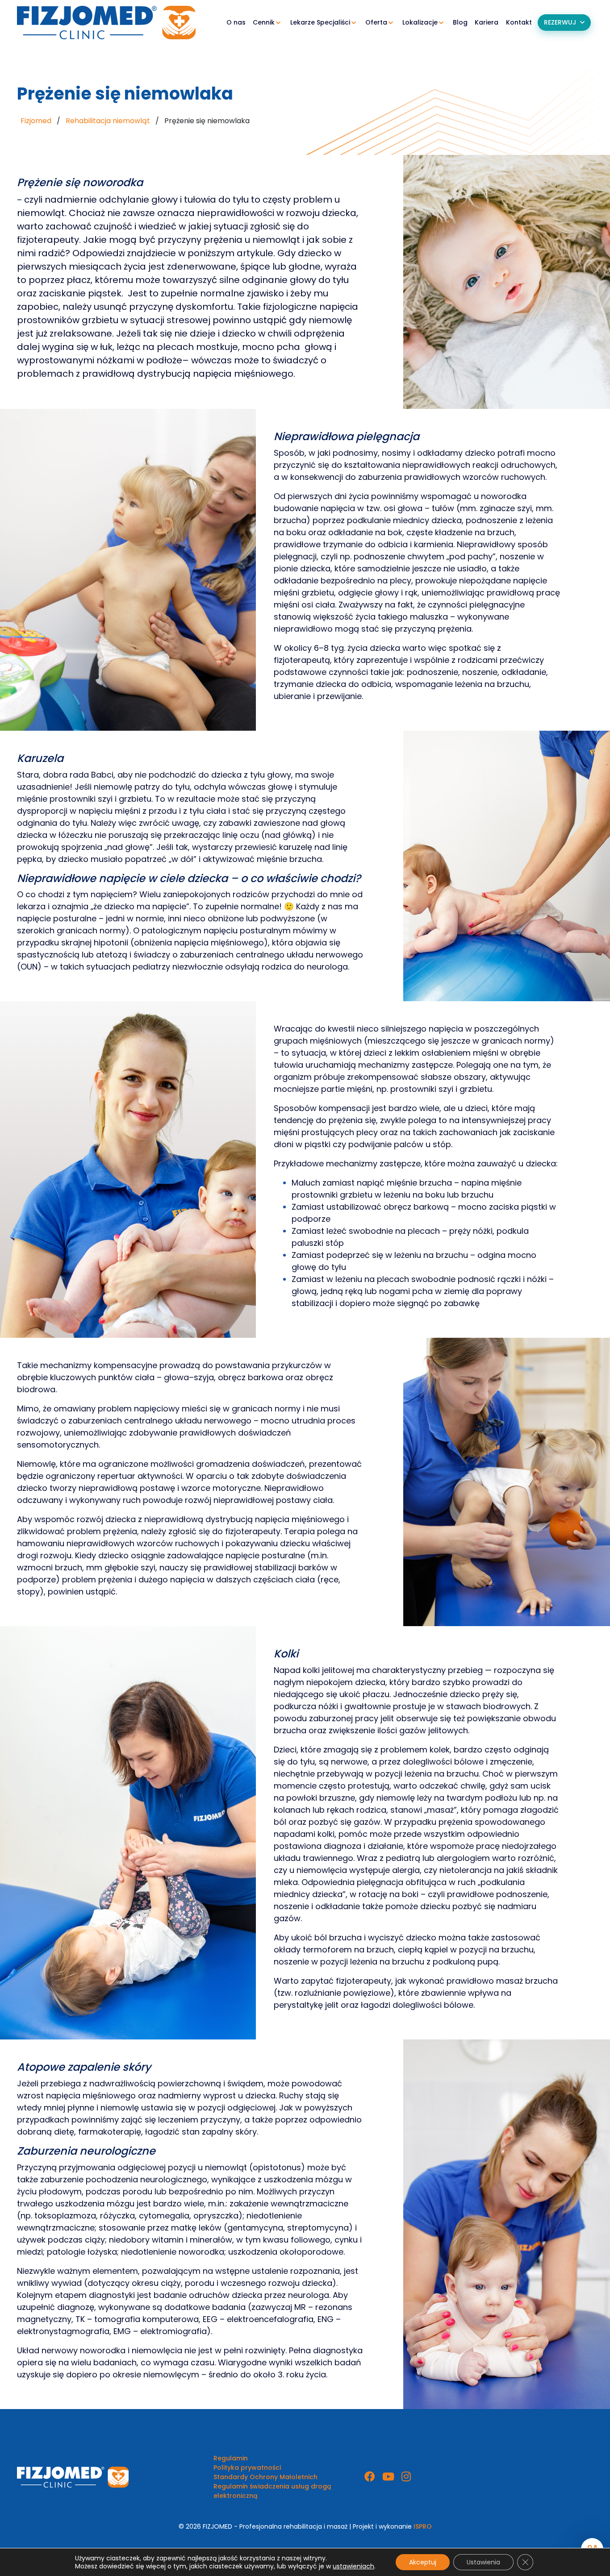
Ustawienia (483, 2562)
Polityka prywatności (247, 2468)
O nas (236, 22)
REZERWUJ (560, 22)
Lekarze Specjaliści (320, 22)
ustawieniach (353, 2566)
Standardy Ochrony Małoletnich (265, 2477)
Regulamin (231, 2458)
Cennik (264, 22)
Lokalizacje (420, 22)
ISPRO (423, 2526)
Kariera (487, 22)
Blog (460, 22)
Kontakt (519, 22)
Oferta (376, 22)
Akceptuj (423, 2562)
